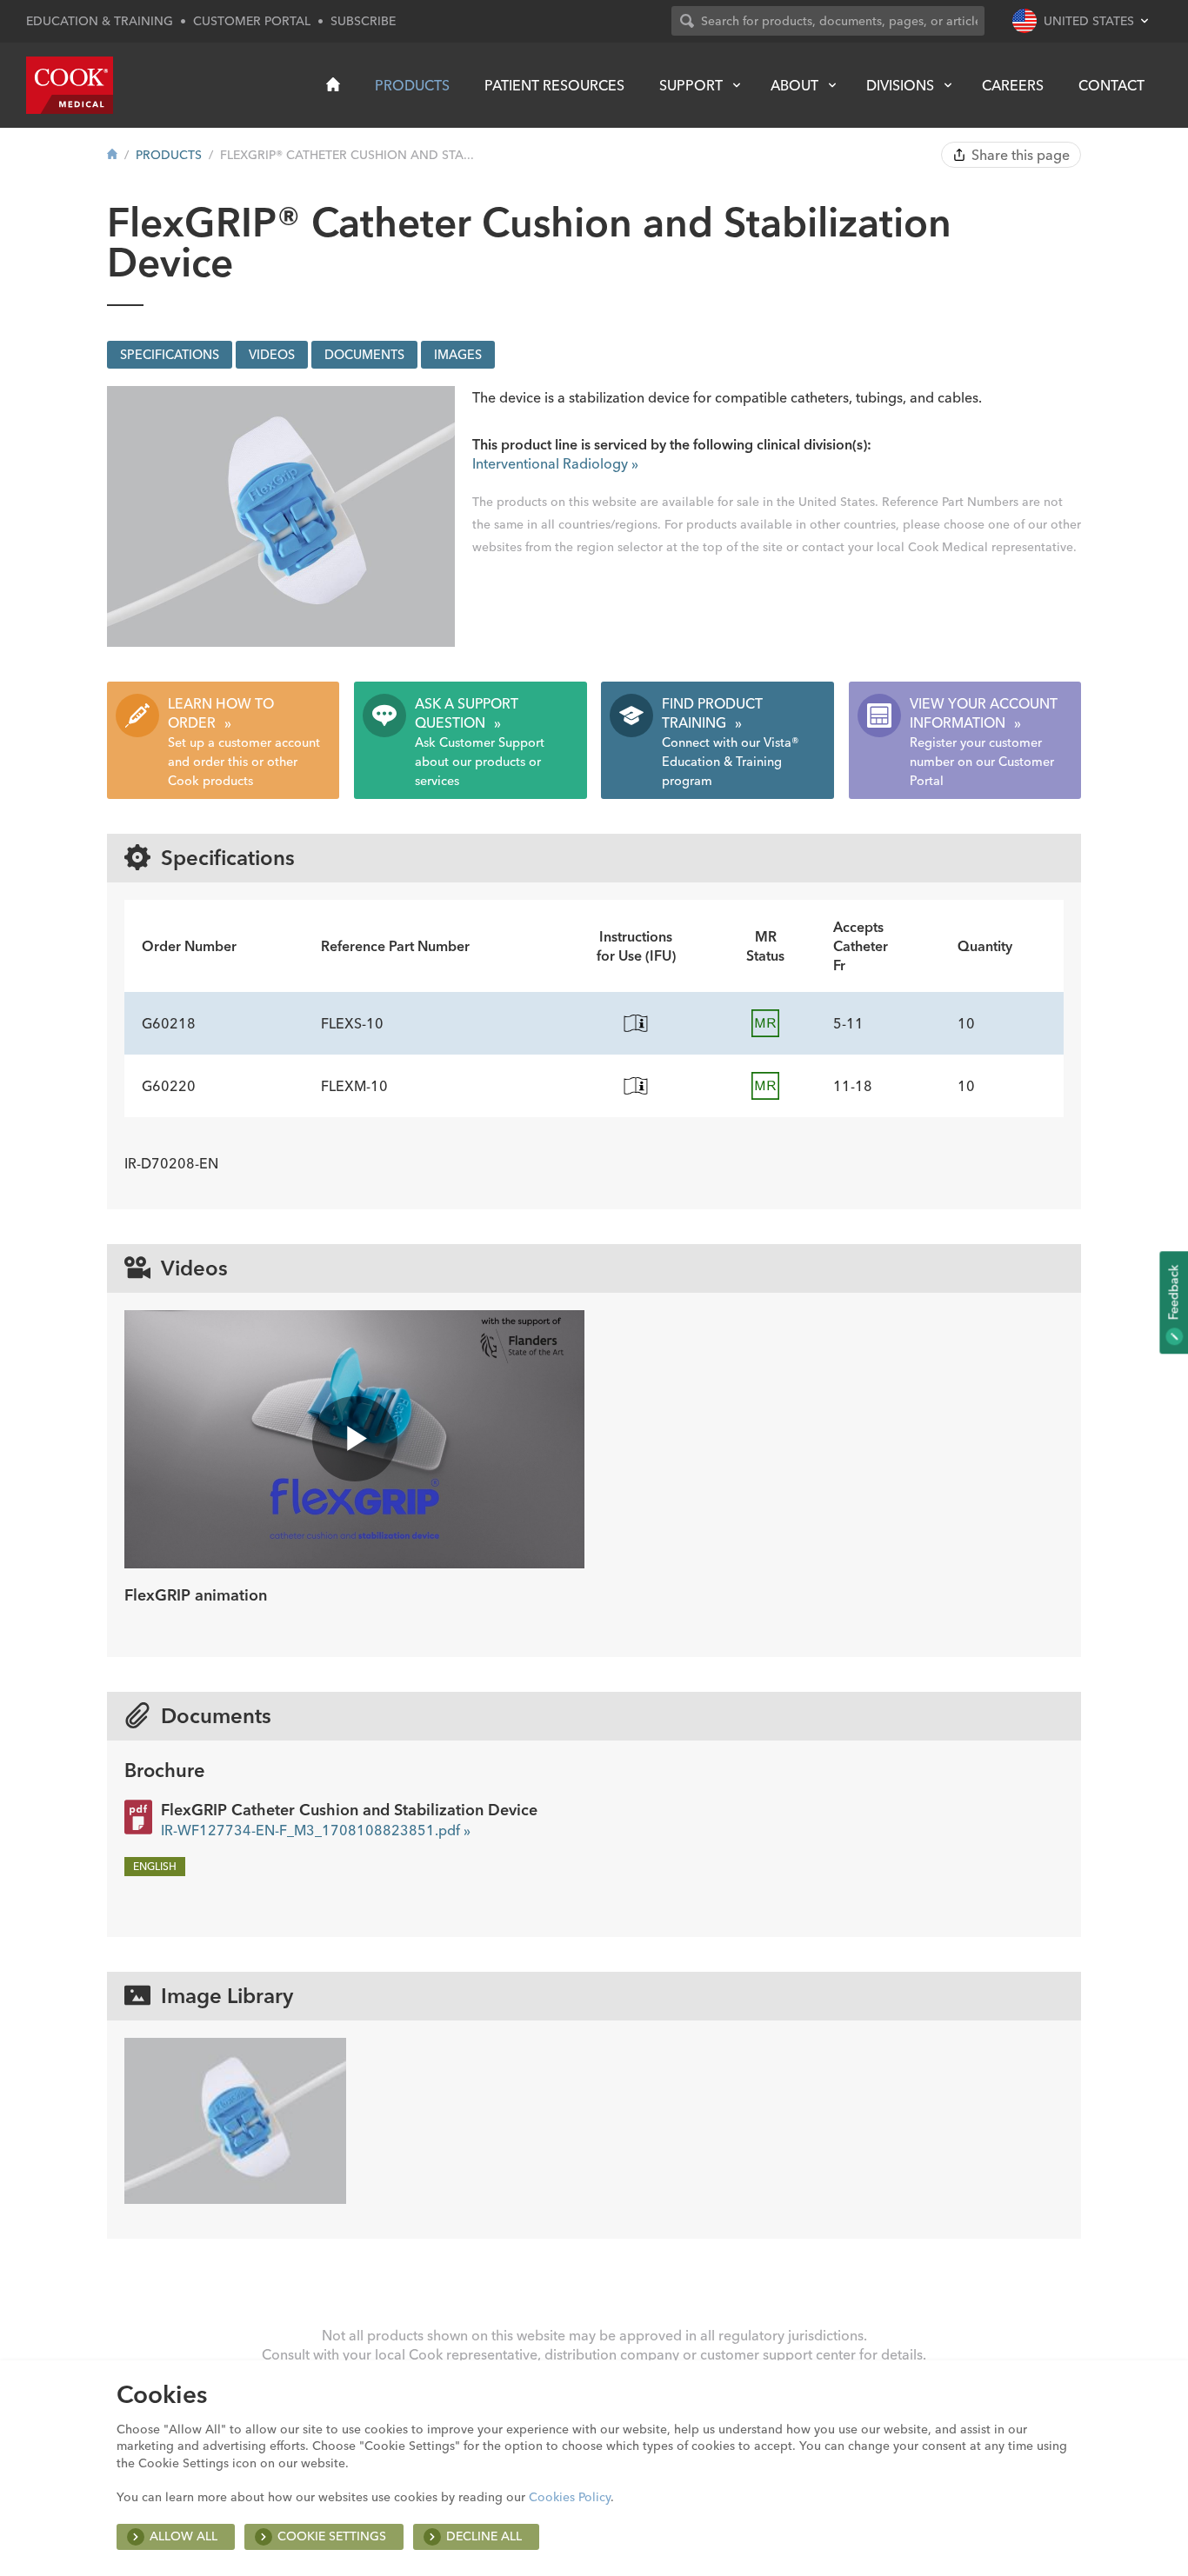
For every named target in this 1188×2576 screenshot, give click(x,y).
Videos (272, 355)
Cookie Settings (332, 2536)
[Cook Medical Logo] (70, 85)
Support (691, 85)
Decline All (484, 2536)
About (794, 85)
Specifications (170, 355)
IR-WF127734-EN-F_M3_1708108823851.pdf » (316, 1830)
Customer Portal (252, 21)
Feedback (1173, 1294)
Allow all (184, 2536)
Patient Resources (554, 85)
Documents (364, 355)
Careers (1013, 85)
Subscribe (363, 21)
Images (458, 355)
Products (412, 85)
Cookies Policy (570, 2497)
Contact (1111, 85)
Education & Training (100, 21)
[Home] (333, 84)
